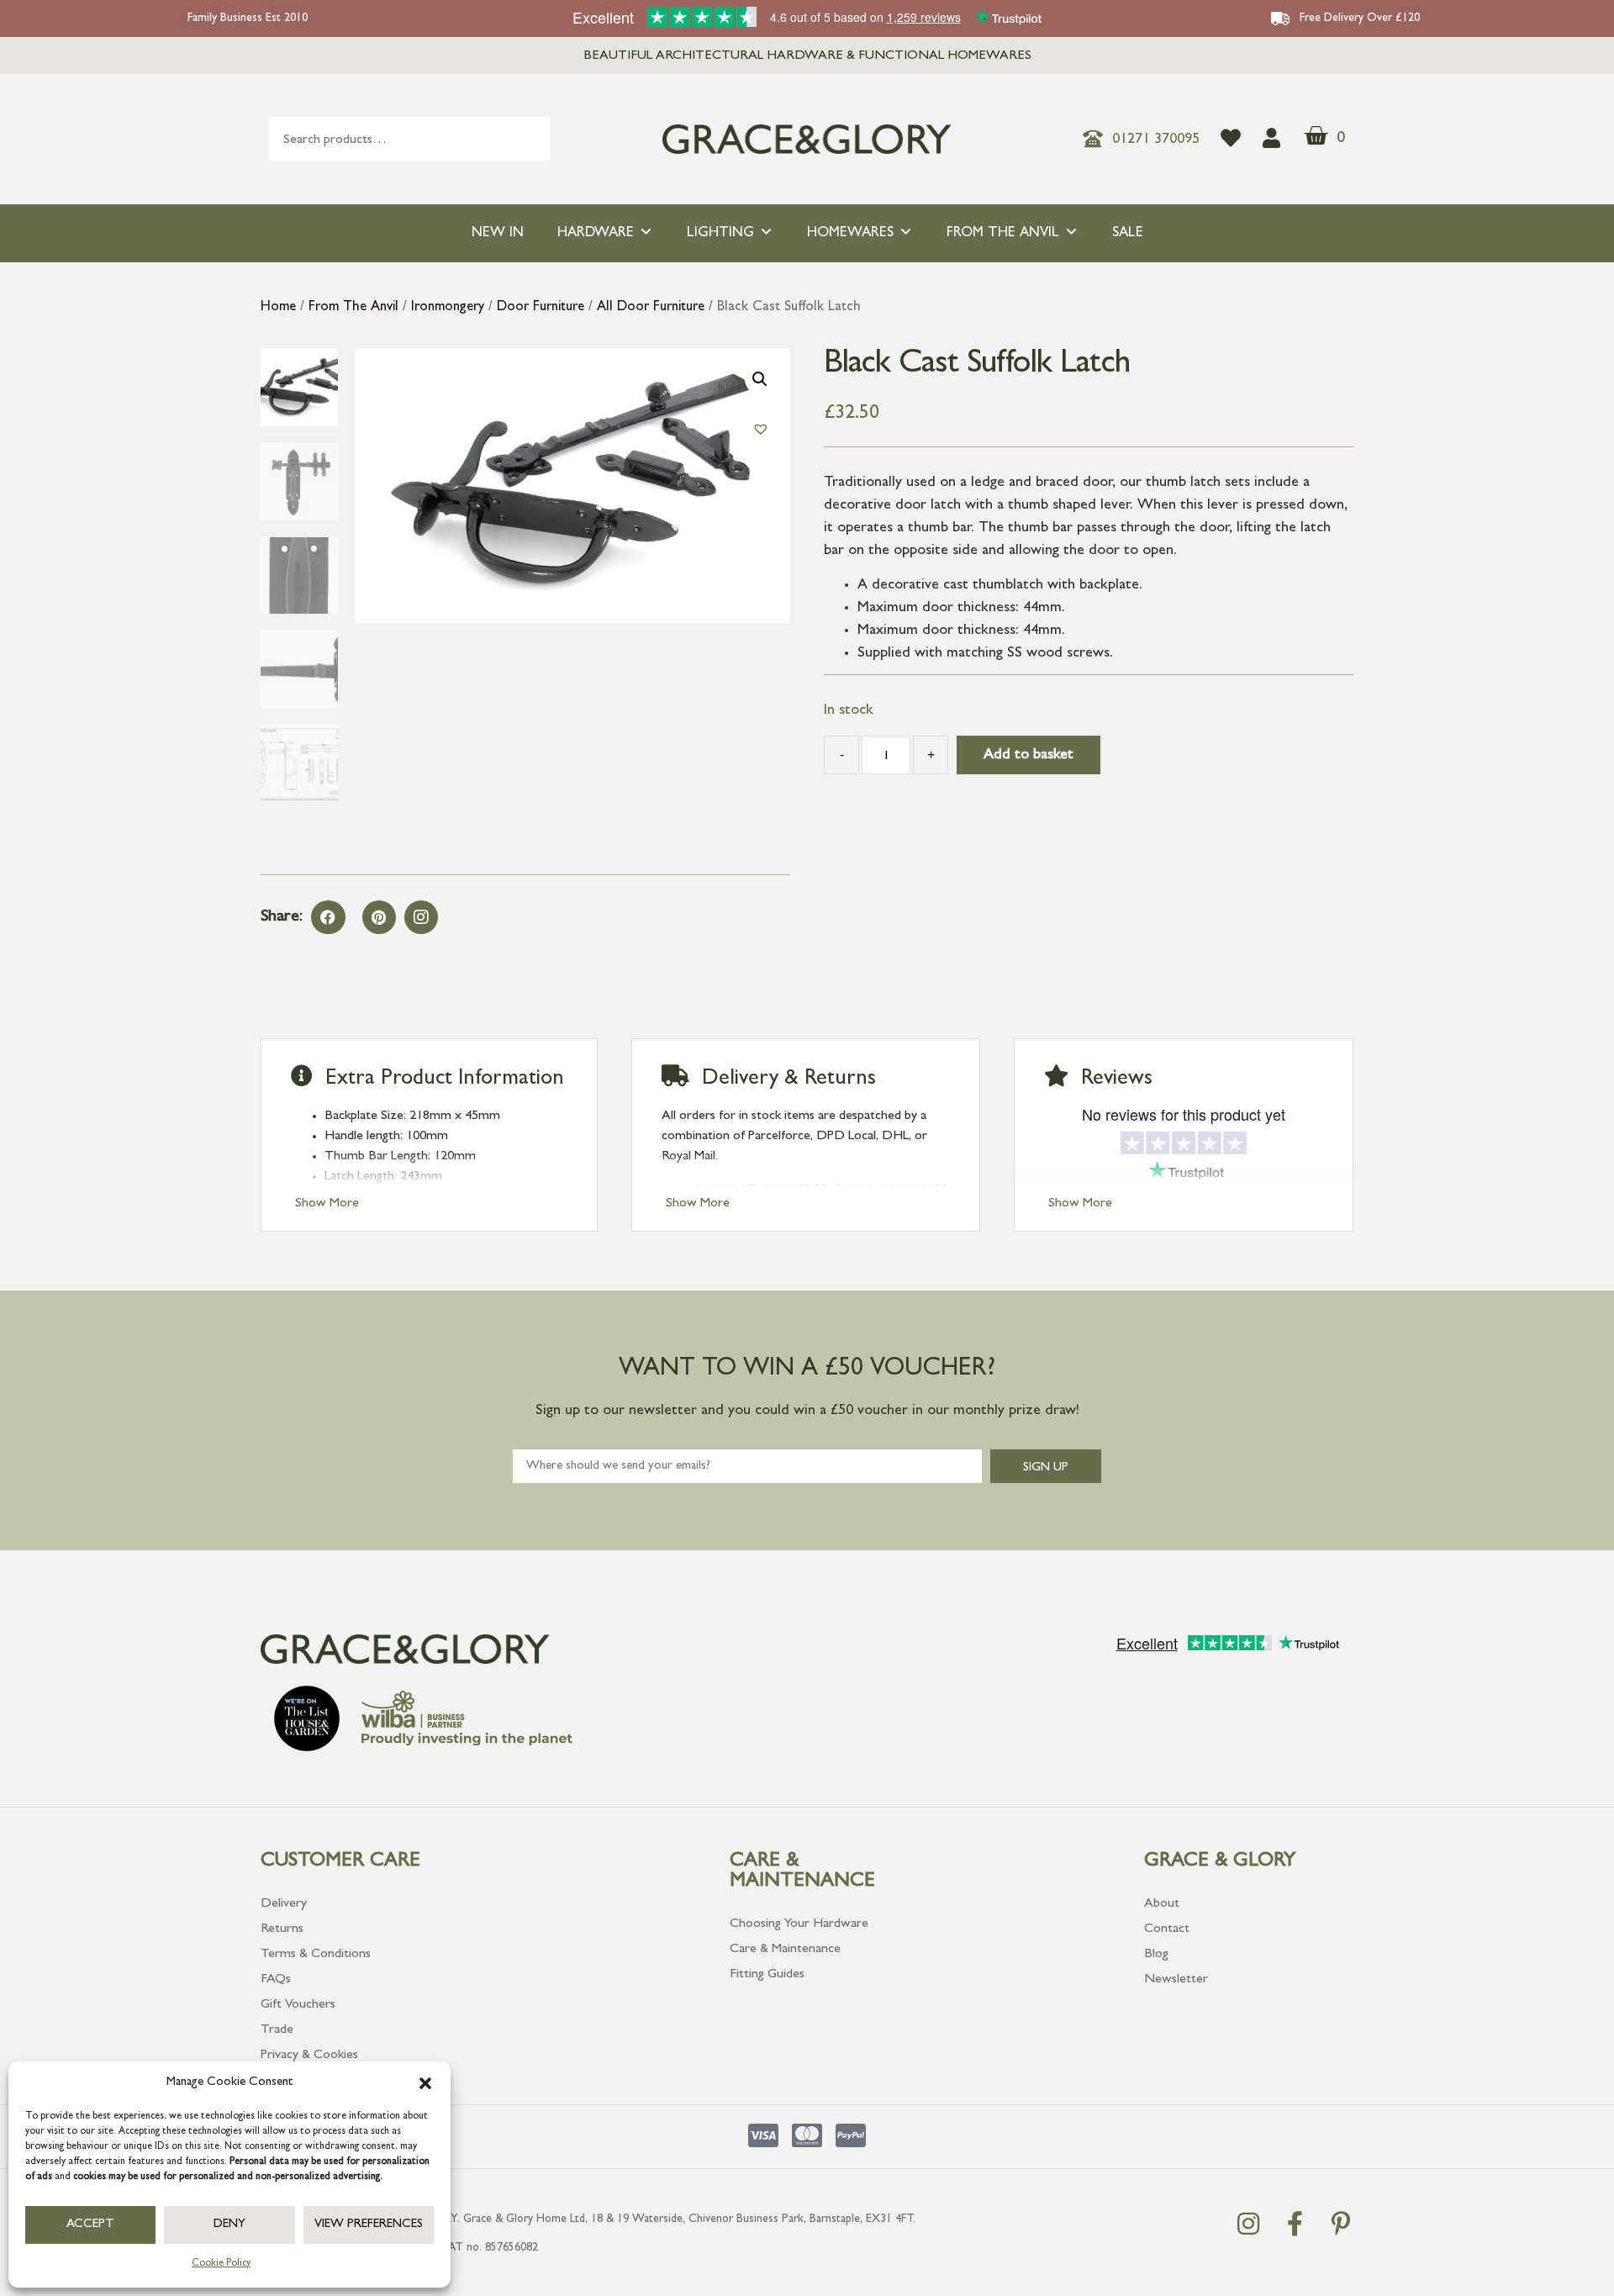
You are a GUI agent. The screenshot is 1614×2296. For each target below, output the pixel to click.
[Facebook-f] (1295, 2224)
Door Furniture (541, 308)
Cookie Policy (221, 2264)
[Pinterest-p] (1341, 2224)
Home (278, 308)
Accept (90, 2225)
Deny (229, 2225)
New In (498, 233)
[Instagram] (421, 917)
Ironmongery (448, 308)
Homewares (850, 233)
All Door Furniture (651, 308)
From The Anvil (1003, 233)
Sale (1128, 233)
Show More (327, 1204)
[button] (425, 2083)
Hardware (596, 233)
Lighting (720, 233)
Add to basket (1029, 756)
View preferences (369, 2225)
